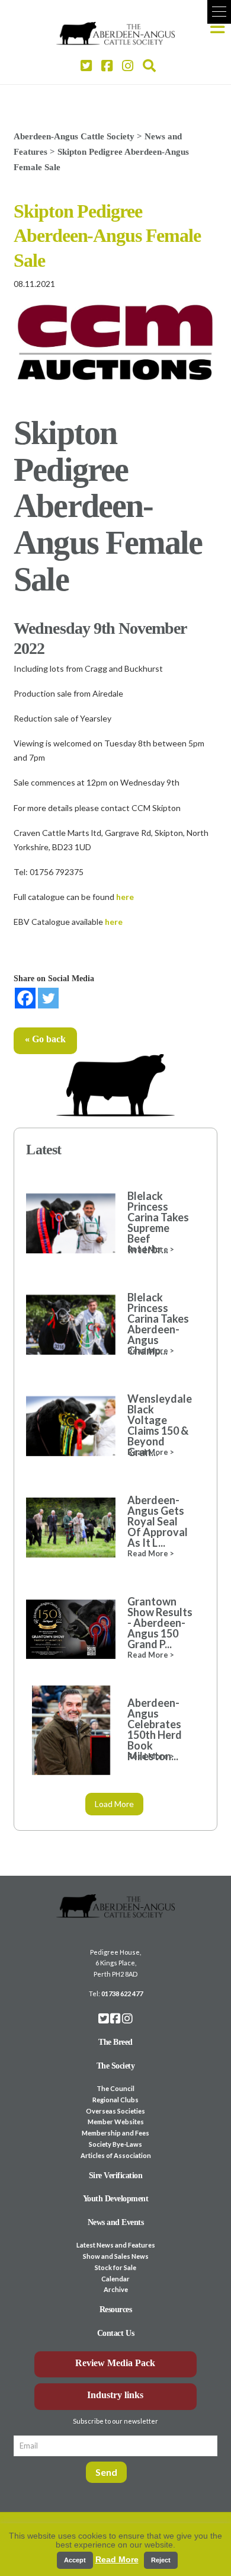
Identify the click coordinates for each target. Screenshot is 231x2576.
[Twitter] (48, 998)
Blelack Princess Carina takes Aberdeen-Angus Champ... (158, 1324)
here (125, 897)
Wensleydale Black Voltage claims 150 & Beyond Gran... (160, 1425)
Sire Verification (116, 2176)
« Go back (45, 1039)
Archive (116, 2289)
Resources (116, 2310)
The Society (116, 2066)
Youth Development (116, 2199)
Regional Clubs (115, 2100)
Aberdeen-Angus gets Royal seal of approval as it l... (158, 1521)
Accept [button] (75, 2560)
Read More (117, 2559)
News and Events (116, 2222)
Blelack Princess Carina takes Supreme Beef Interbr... (158, 1222)
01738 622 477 (122, 1994)
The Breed (115, 2042)
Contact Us (115, 2333)
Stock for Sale (115, 2267)
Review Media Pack (115, 2363)
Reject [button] (161, 2560)
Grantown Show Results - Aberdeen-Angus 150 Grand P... (160, 1623)
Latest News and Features (116, 2245)
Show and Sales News (116, 2256)
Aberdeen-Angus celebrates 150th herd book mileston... (155, 1729)
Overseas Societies (115, 2111)
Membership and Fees (115, 2133)
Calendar (115, 2279)
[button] (219, 12)
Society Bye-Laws (115, 2144)
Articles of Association (116, 2155)
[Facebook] (25, 998)
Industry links (115, 2395)
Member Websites (116, 2122)
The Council (115, 2088)
